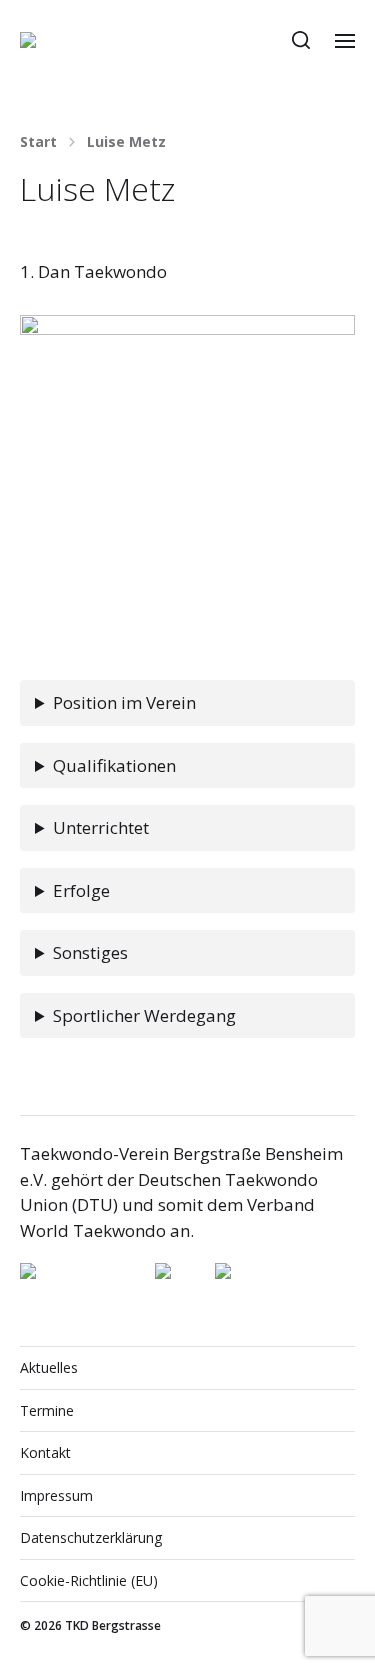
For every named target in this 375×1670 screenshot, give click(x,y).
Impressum (56, 1495)
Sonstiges (90, 952)
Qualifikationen (114, 765)
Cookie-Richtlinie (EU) (89, 1580)
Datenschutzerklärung (91, 1537)
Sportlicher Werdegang (144, 1015)
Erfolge (81, 890)
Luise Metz (126, 142)
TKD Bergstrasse (113, 1625)
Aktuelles (49, 1367)
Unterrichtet (101, 827)
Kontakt (45, 1452)
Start (38, 142)
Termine (47, 1410)
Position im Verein (124, 702)
